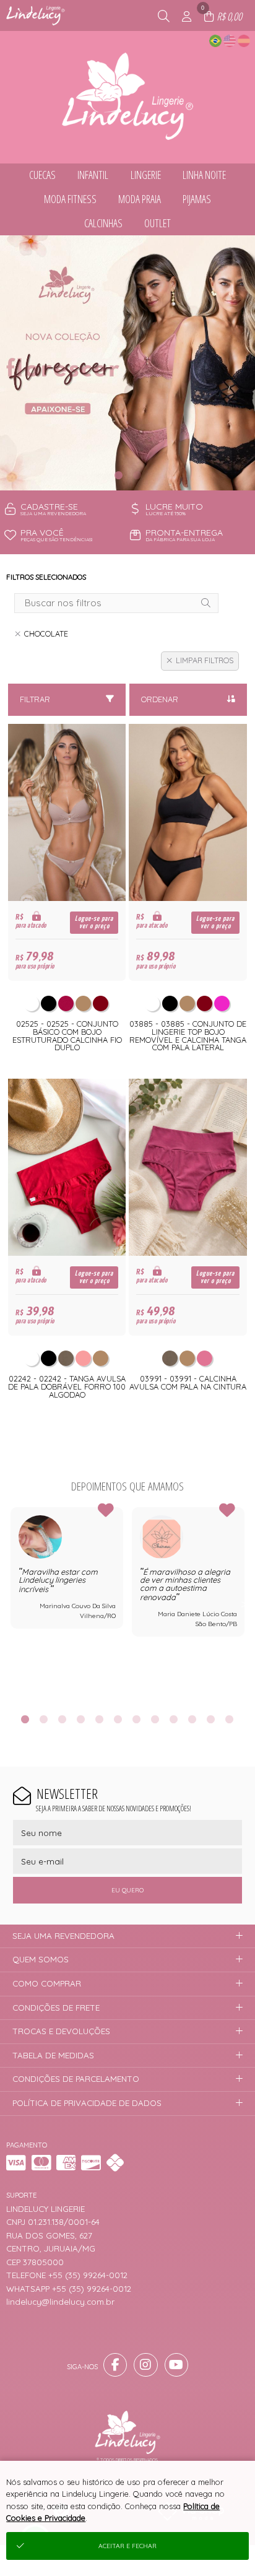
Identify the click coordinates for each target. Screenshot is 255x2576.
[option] (127, 363)
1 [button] (118, 475)
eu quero (127, 1890)
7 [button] (137, 1719)
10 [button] (192, 1719)
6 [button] (118, 1719)
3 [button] (63, 1719)
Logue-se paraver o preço (94, 922)
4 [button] (81, 1719)
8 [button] (155, 1719)
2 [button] (137, 475)
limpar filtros (205, 660)
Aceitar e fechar (127, 2546)
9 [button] (174, 1719)
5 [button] (100, 1719)
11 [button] (211, 1719)
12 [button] (230, 1719)
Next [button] (244, 1603)
